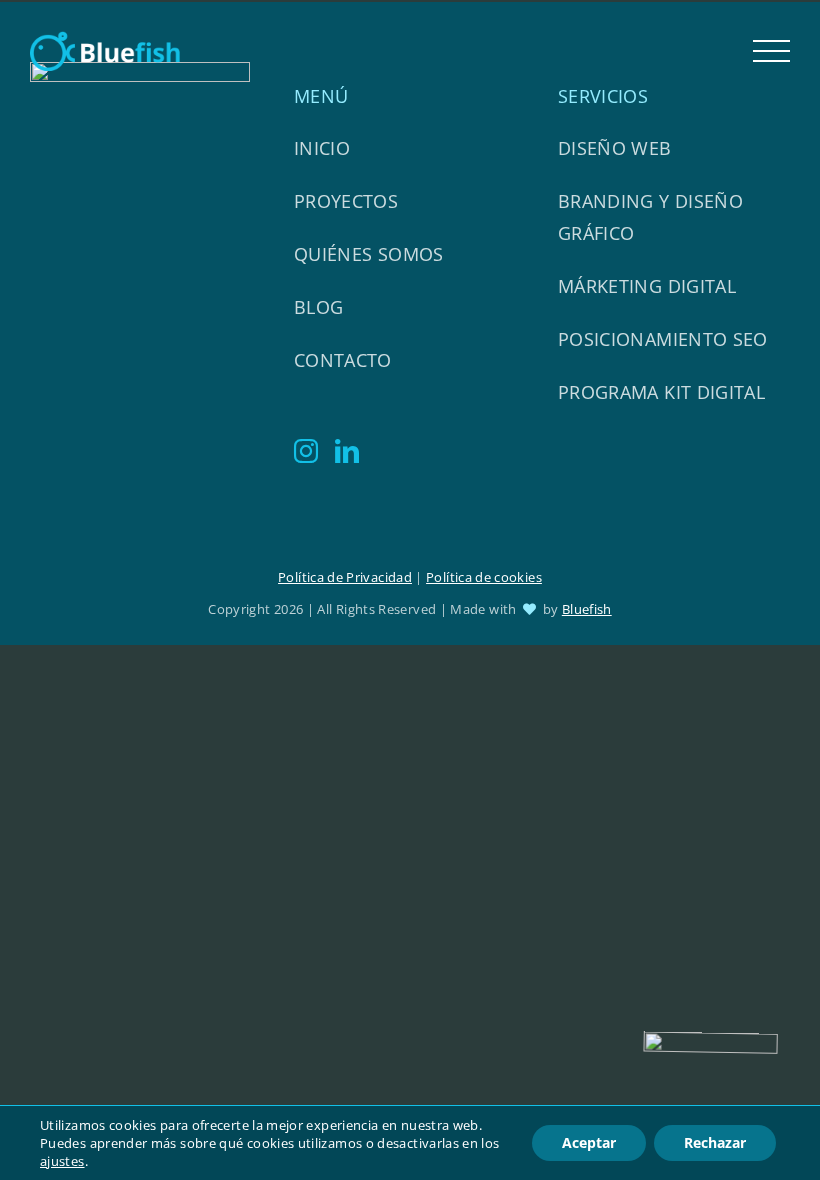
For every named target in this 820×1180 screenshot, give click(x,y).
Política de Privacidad (345, 577)
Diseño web (615, 148)
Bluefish (587, 609)
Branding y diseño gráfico (650, 217)
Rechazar (715, 1142)
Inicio (322, 148)
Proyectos (346, 201)
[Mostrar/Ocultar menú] (772, 51)
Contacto (343, 360)
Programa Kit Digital (661, 392)
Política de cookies (484, 577)
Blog (318, 307)
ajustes (62, 1161)
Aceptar (589, 1142)
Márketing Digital (647, 286)
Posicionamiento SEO (663, 339)
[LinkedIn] (347, 451)
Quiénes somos (369, 254)
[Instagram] (306, 451)
